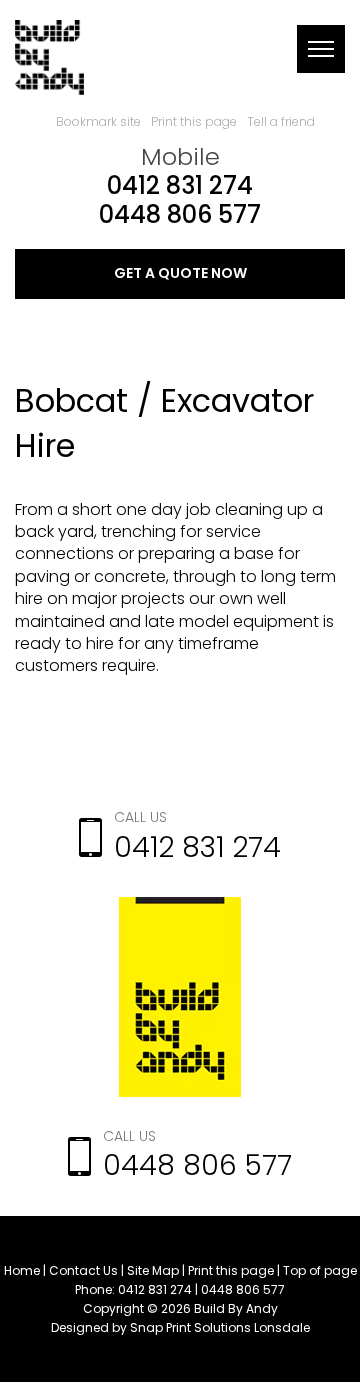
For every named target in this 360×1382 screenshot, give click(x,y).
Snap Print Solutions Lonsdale (220, 1327)
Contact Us (83, 1270)
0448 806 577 (180, 215)
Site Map (153, 1270)
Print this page (194, 121)
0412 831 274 (180, 186)
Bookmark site (98, 121)
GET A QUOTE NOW (180, 273)
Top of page (320, 1270)
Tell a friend (281, 121)
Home (22, 1270)
